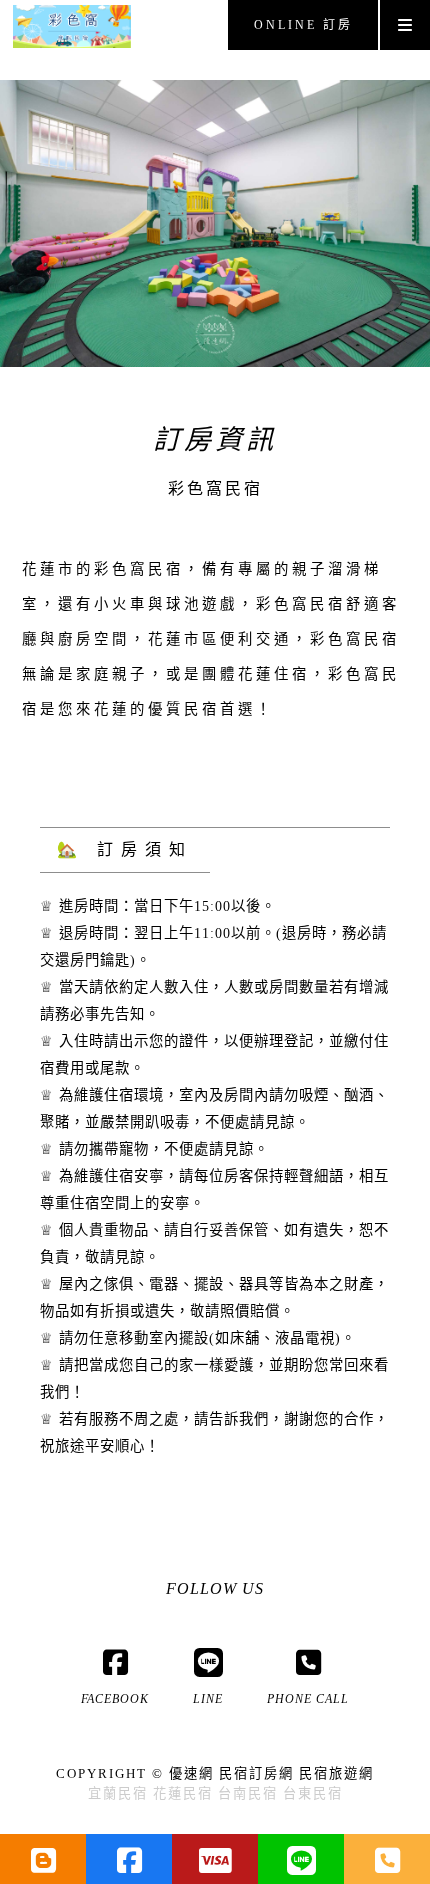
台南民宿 (248, 1793)
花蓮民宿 (183, 1793)
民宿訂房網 (256, 1773)
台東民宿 (313, 1793)
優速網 (191, 1773)
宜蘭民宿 (118, 1793)
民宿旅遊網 (336, 1773)
